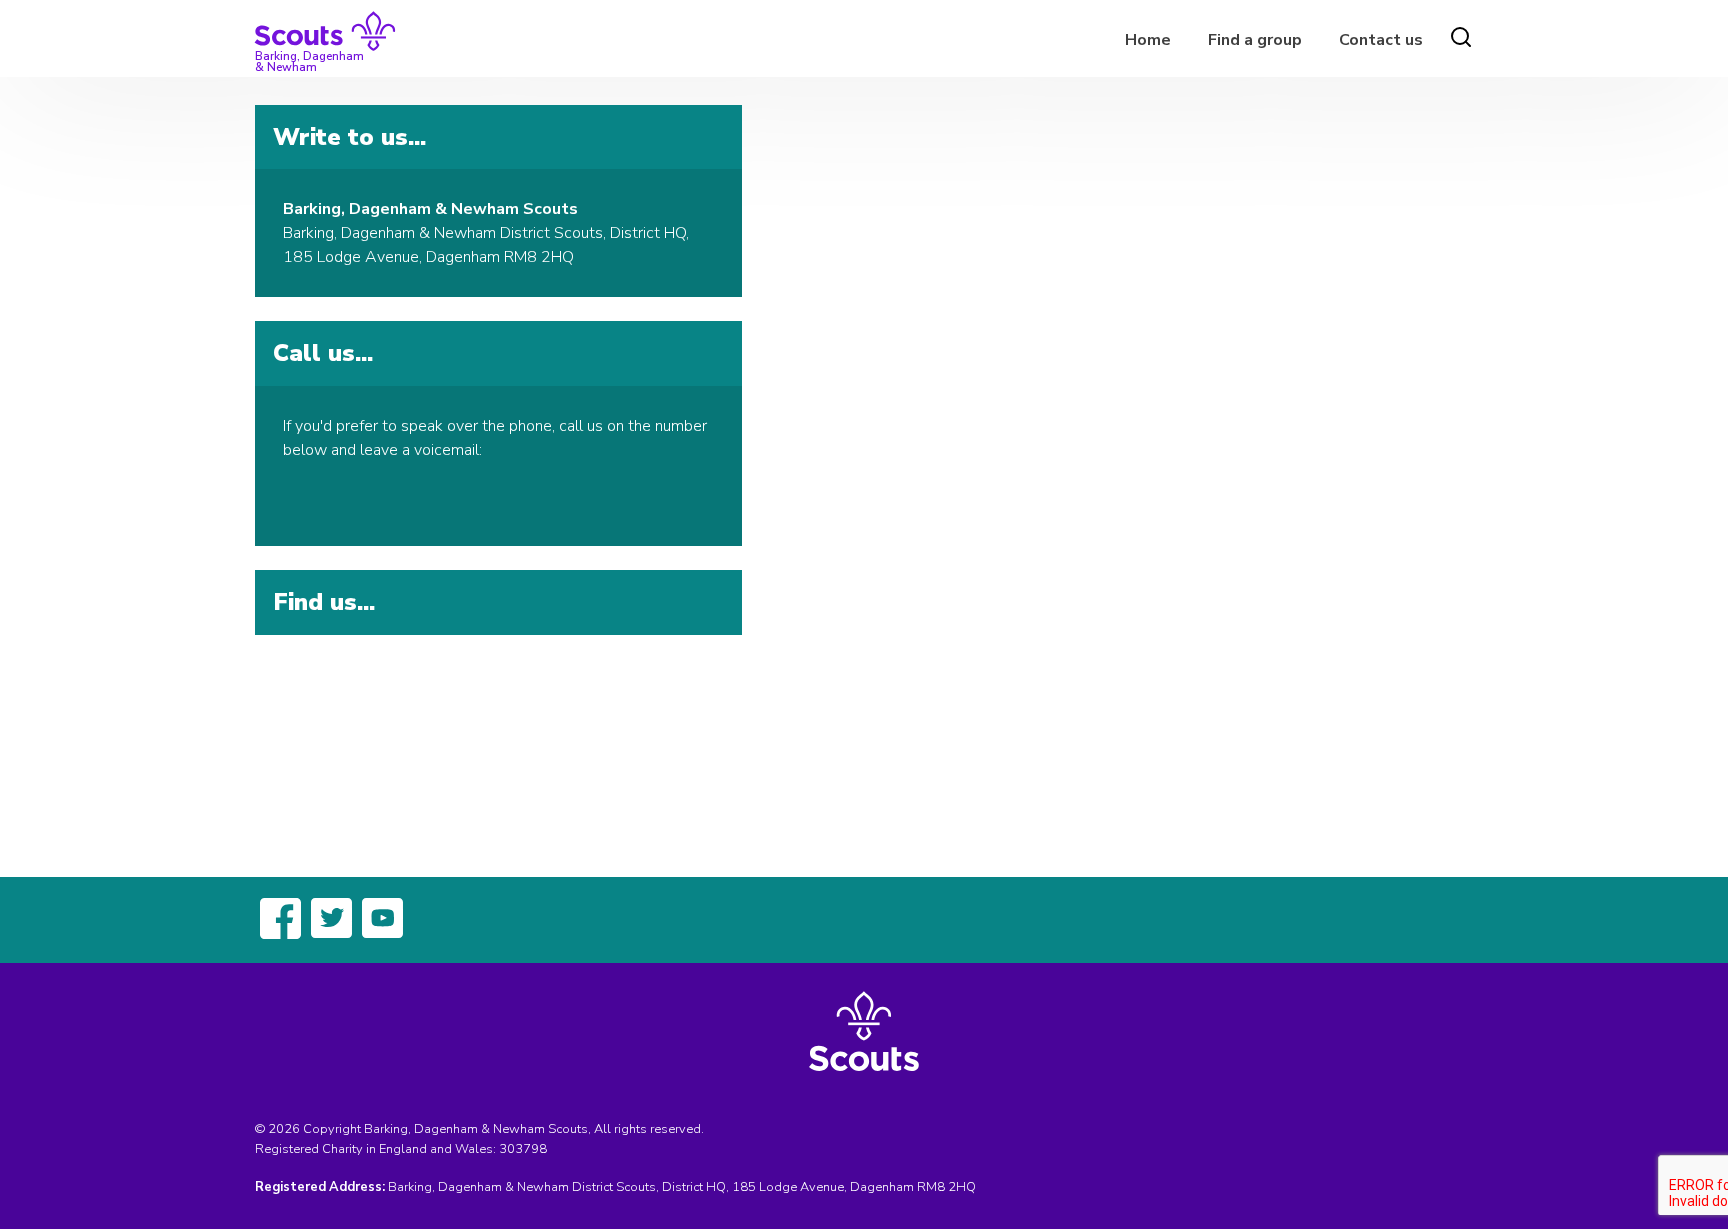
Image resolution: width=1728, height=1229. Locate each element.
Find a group (1255, 40)
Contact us (1381, 40)
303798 (523, 1149)
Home (1148, 40)
